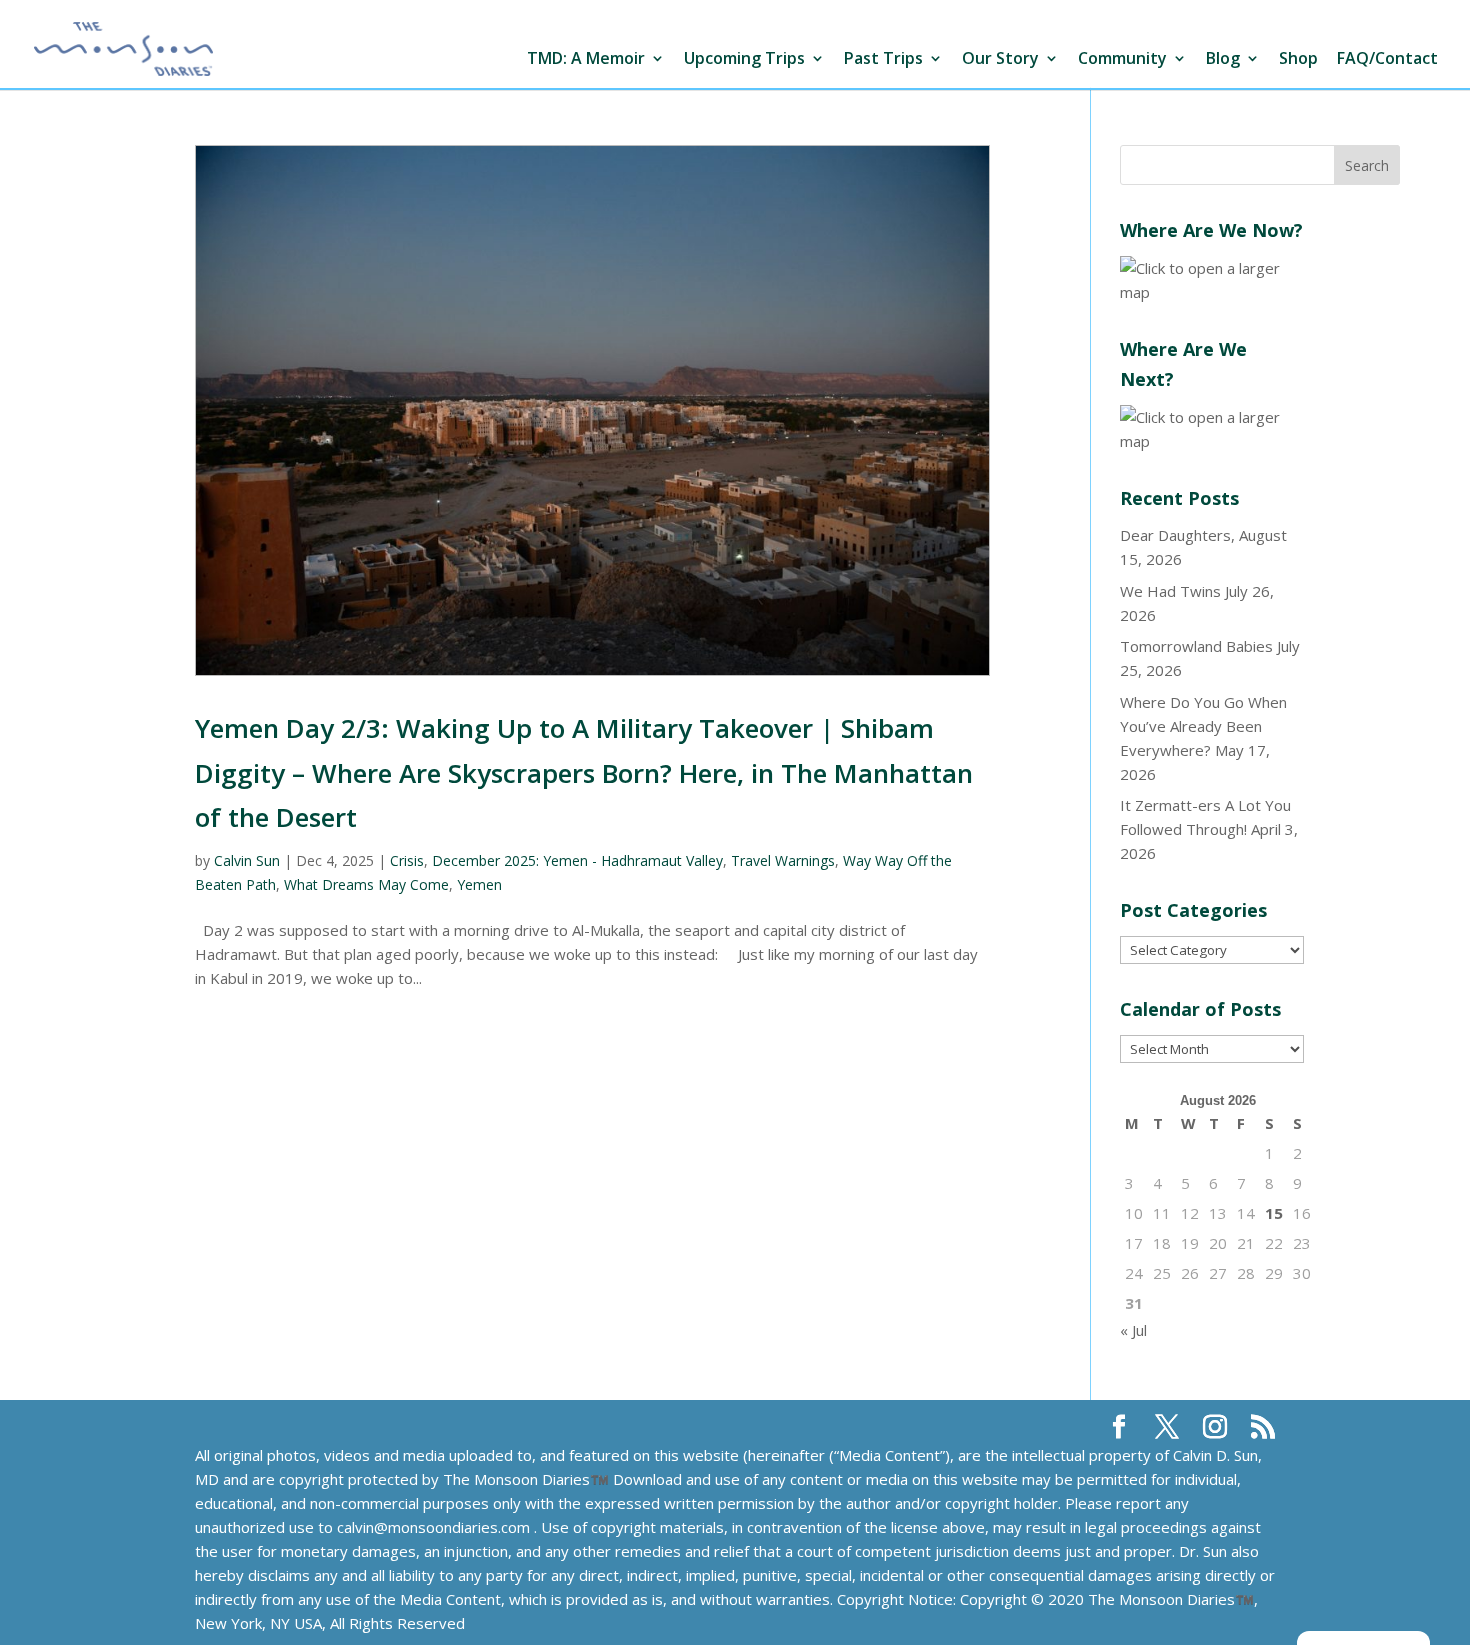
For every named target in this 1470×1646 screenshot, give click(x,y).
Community (1122, 59)
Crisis (407, 860)
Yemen (479, 884)
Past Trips (883, 59)
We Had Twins (1170, 591)
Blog (1223, 59)
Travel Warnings (783, 860)
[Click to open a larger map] (1212, 292)
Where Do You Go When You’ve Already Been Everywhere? (1203, 726)
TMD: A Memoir (586, 59)
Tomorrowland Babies (1196, 646)
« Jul (1133, 1330)
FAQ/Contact (1387, 59)
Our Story (1000, 59)
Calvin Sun (247, 860)
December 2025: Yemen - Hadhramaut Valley (577, 860)
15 (1274, 1213)
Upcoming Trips (744, 59)
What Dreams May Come (366, 884)
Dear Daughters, (1177, 535)
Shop (1298, 59)
